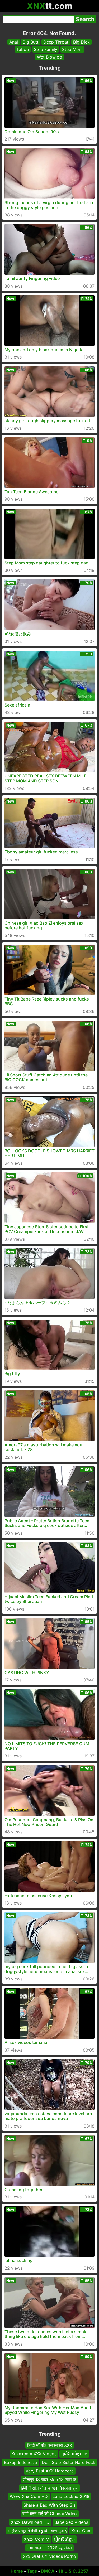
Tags (32, 2571)
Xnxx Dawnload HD (30, 2522)
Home (17, 2571)
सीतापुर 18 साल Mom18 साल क (49, 2480)
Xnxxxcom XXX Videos (34, 2454)
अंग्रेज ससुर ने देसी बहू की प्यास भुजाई (37, 2531)
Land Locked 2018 (71, 2496)
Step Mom (72, 49)
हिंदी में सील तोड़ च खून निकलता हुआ (50, 2488)
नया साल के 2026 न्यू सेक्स (49, 2548)
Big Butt (31, 42)
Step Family (46, 49)
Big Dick (81, 42)
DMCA (48, 2571)
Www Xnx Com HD (29, 2496)
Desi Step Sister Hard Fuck (69, 2462)
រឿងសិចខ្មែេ (65, 2539)
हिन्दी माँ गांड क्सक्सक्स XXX (50, 2445)
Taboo (23, 49)
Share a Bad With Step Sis (49, 2505)
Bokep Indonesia (20, 2462)
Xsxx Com (81, 2531)
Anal (14, 42)
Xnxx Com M (37, 2539)
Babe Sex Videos (71, 2522)
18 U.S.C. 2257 (73, 2571)
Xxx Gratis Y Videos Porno (49, 2556)
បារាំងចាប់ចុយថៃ (74, 2454)
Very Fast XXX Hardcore (50, 2471)
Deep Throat (56, 42)
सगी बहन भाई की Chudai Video (50, 2514)
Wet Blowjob (49, 57)
